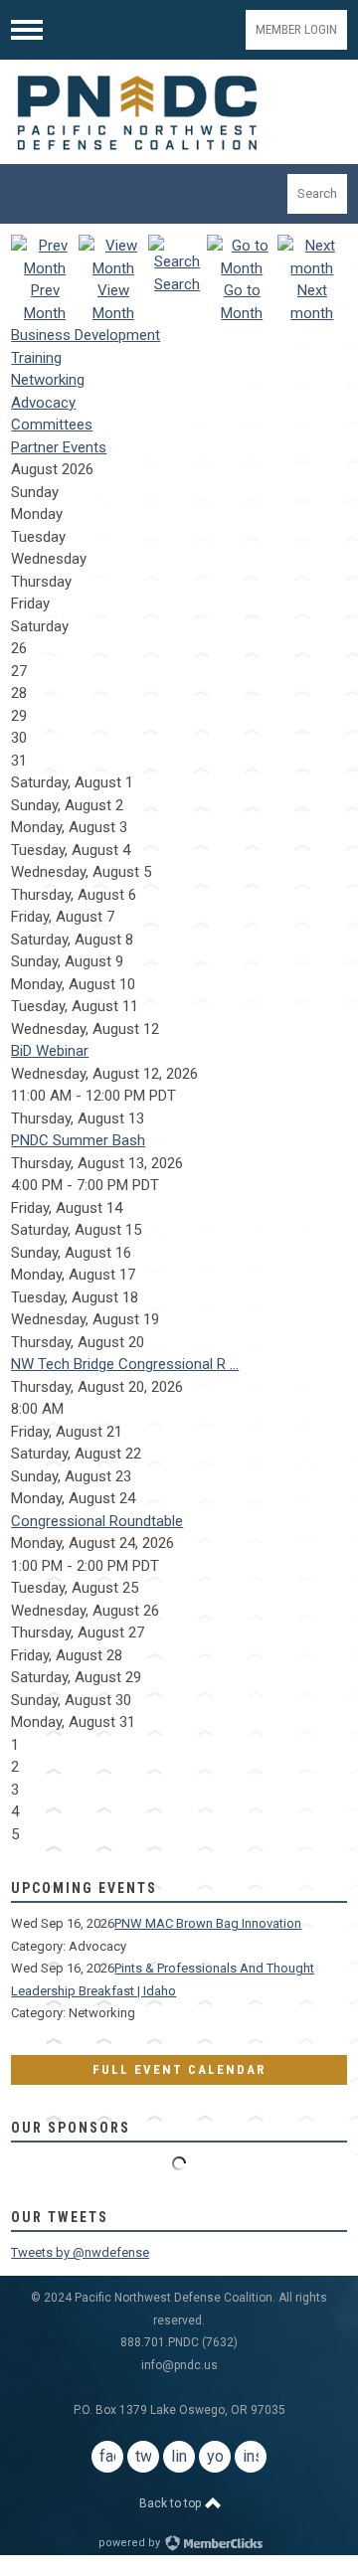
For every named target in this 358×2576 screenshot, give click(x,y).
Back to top (172, 2503)
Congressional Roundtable (97, 1521)
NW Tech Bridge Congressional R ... (125, 1364)
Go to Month (242, 302)
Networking (48, 380)
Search (317, 193)
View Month (113, 302)
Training (36, 358)
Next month (312, 302)
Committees (52, 425)
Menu (27, 30)
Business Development (86, 335)
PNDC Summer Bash (78, 1140)
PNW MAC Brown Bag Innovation (208, 1923)
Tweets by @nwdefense (80, 2252)
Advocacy (43, 403)
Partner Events (59, 447)
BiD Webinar (50, 1051)
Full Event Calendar (179, 2069)
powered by (131, 2543)
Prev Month (45, 302)
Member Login (296, 29)
